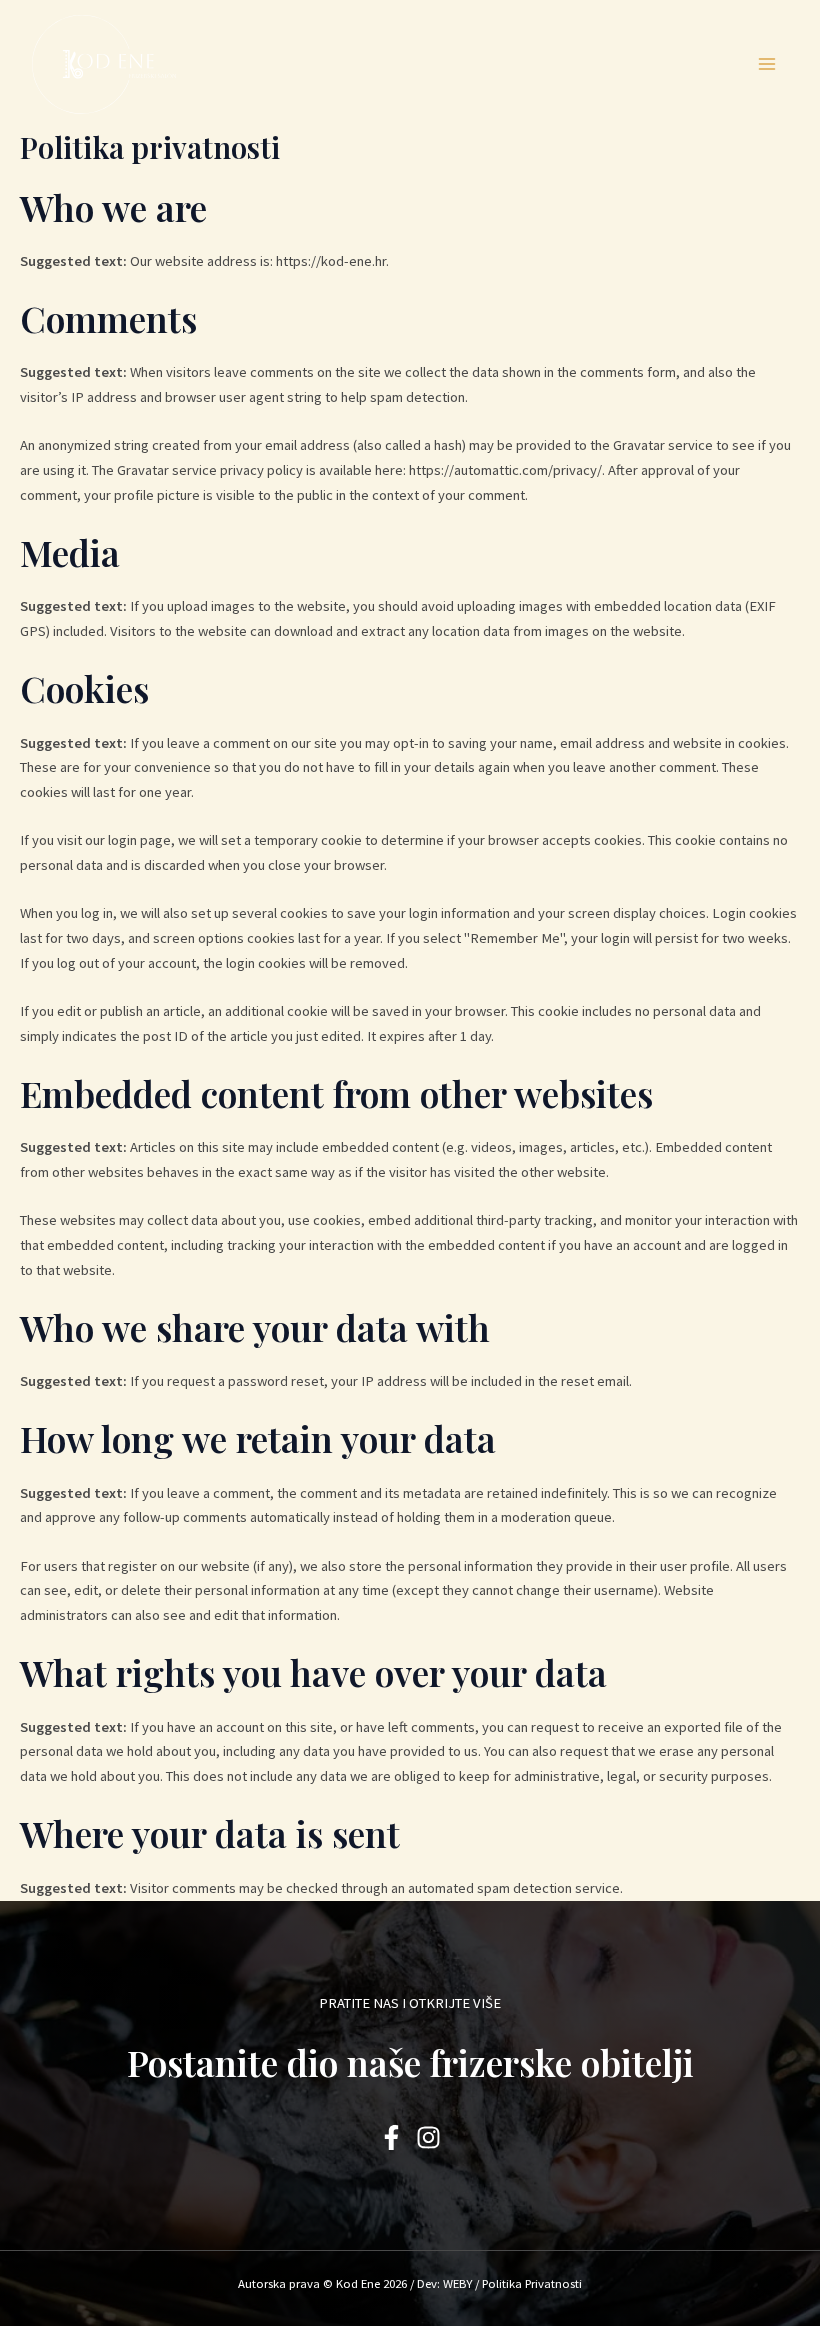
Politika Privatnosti (532, 2283)
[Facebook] (391, 2137)
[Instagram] (428, 2137)
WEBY (457, 2283)
